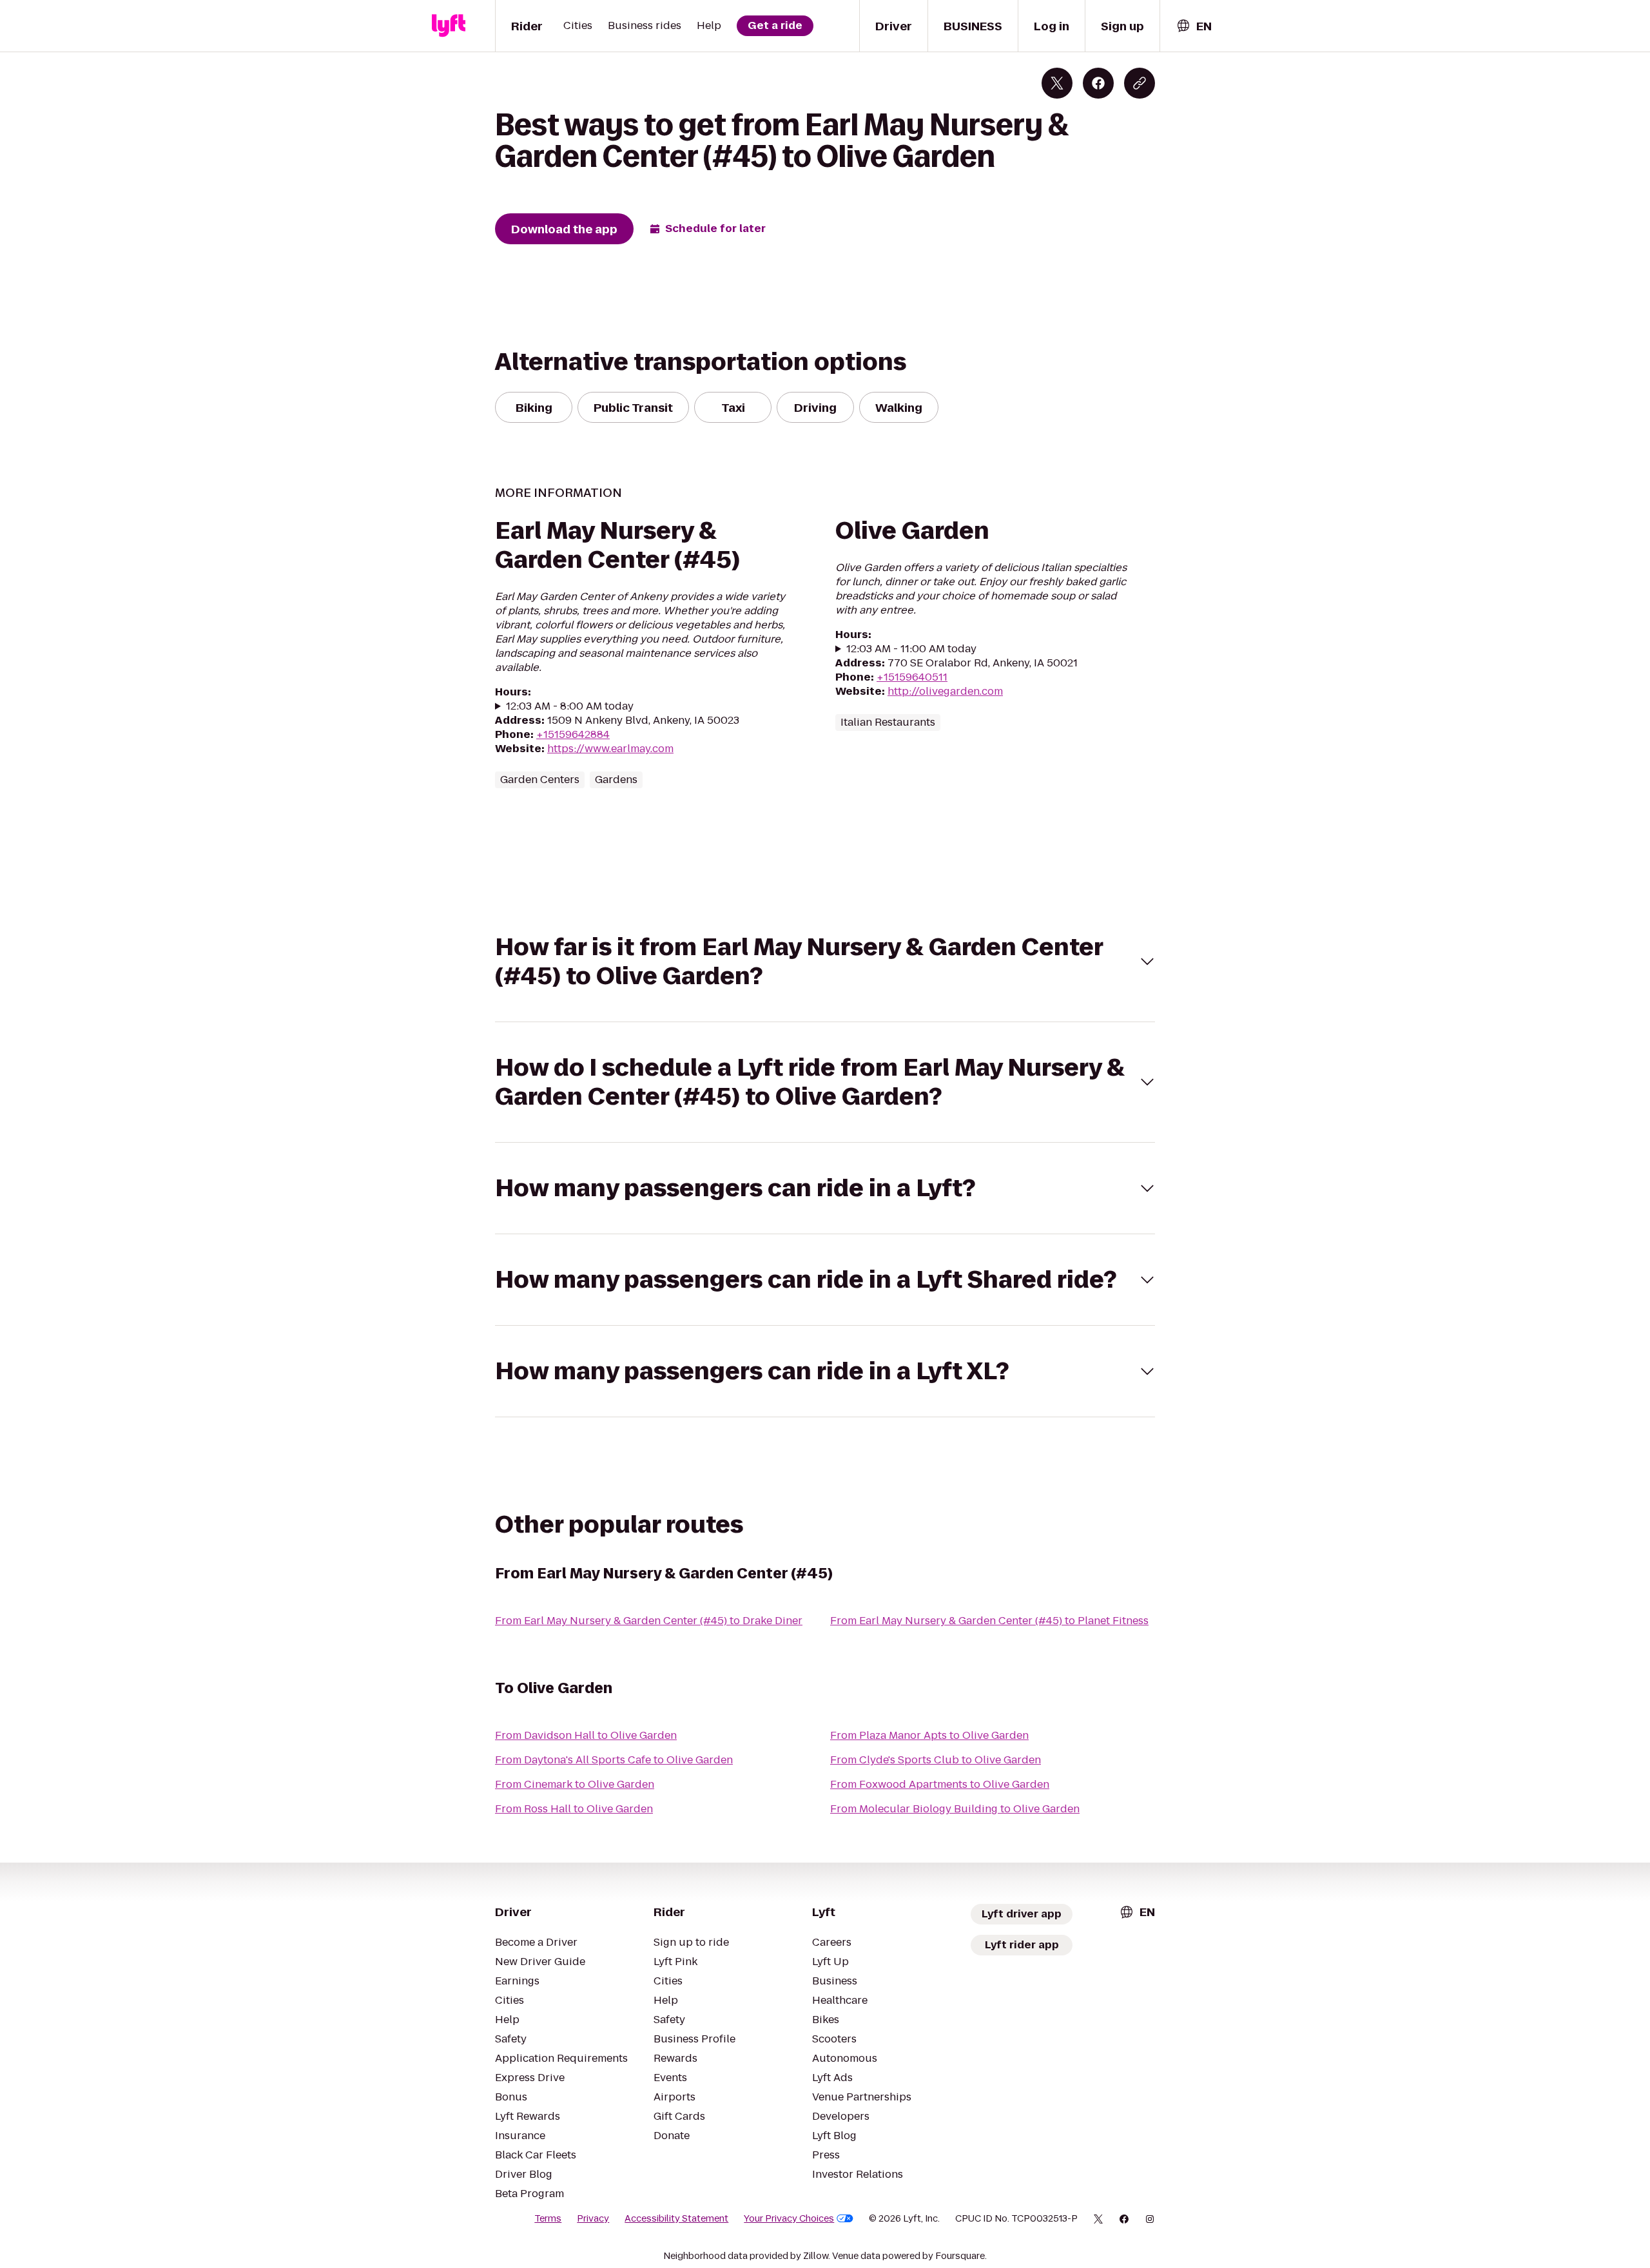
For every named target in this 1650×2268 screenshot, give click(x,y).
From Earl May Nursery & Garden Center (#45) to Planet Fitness (989, 1621)
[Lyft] (449, 26)
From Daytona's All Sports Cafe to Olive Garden (614, 1760)
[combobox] (1194, 26)
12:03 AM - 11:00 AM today (911, 649)
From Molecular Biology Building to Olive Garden (955, 1809)
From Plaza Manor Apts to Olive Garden (929, 1735)
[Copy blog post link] (1140, 83)
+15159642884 (573, 734)
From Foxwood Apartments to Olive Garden (940, 1784)
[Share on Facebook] (1098, 83)
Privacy (593, 2218)
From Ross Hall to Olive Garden (574, 1809)
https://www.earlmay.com (610, 749)
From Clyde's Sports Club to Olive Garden (936, 1760)
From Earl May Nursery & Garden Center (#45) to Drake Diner (649, 1621)
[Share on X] (1057, 83)
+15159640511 (912, 677)
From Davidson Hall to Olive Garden (586, 1735)
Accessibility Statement (676, 2218)
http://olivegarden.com (945, 691)
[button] (825, 962)
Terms (548, 2218)
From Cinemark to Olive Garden (575, 1784)
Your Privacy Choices (789, 2218)
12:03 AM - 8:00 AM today (570, 706)
